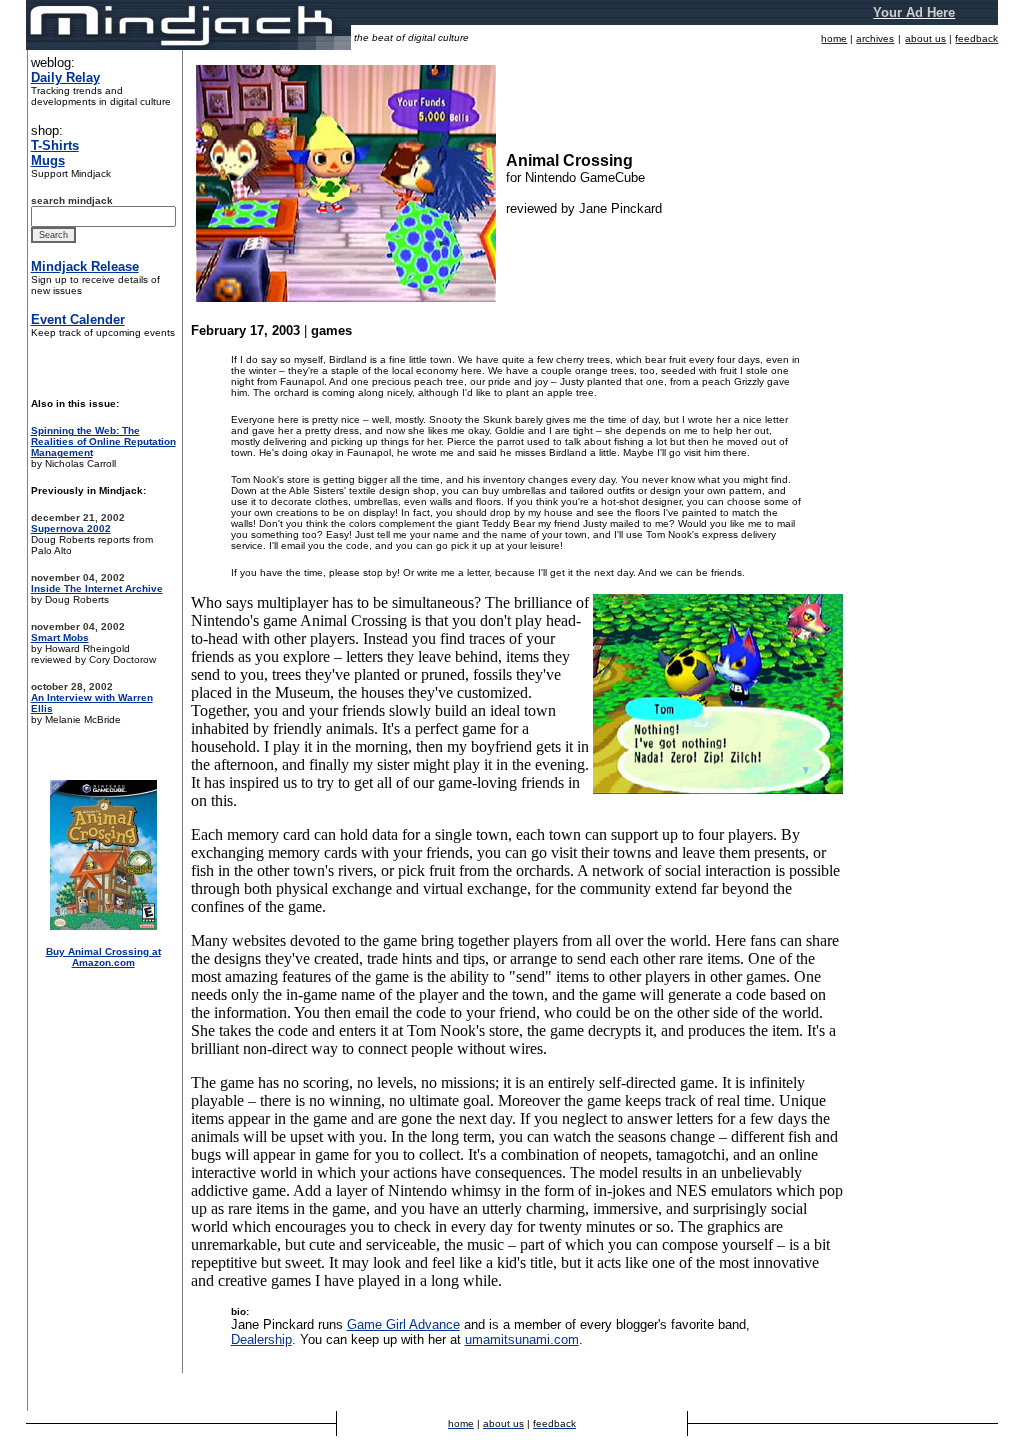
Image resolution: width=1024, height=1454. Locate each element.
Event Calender (78, 319)
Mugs (48, 160)
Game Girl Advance (403, 1324)
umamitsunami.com (522, 1339)
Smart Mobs (60, 637)
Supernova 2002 (71, 528)
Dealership (261, 1339)
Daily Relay (65, 77)
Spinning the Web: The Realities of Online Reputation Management (103, 441)
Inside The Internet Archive (97, 588)
